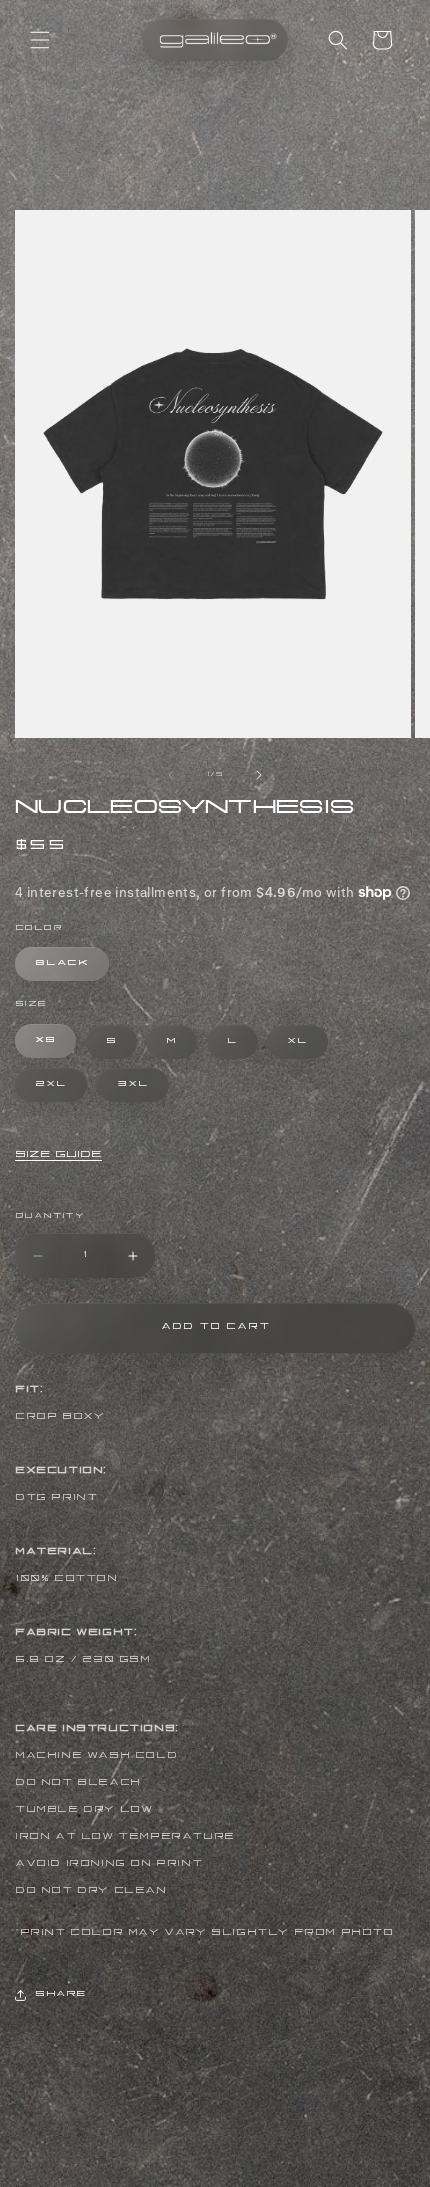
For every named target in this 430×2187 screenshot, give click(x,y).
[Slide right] (259, 775)
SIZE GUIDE (58, 1155)
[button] (40, 40)
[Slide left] (171, 775)
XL (297, 1042)
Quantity (49, 1217)
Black (62, 964)
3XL (133, 1085)
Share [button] (61, 1995)
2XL (51, 1085)
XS (45, 1041)
